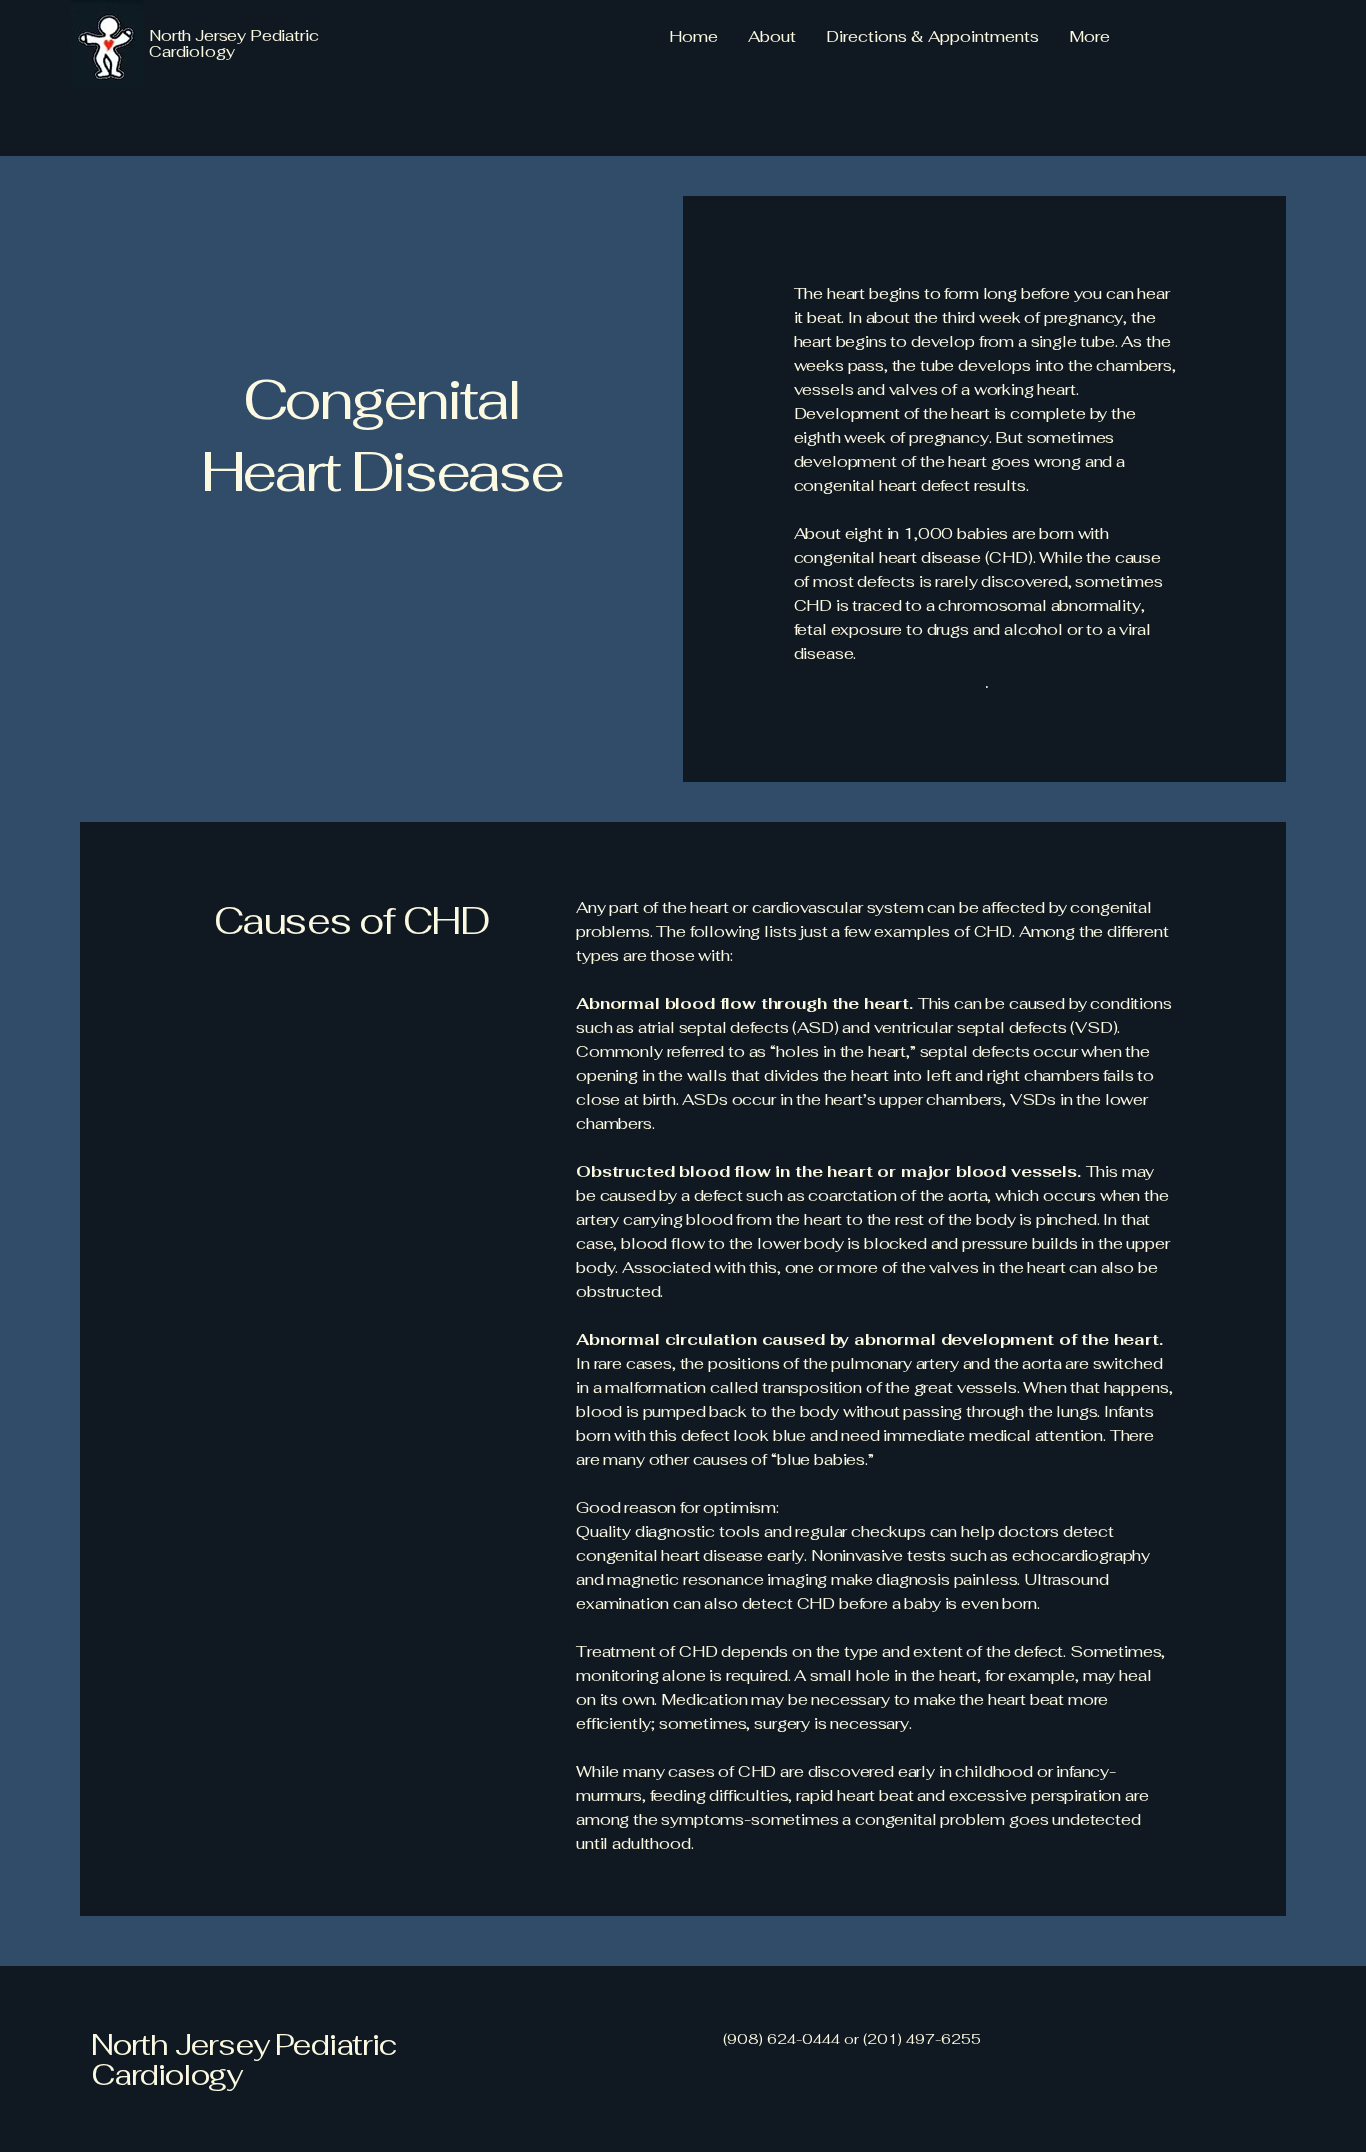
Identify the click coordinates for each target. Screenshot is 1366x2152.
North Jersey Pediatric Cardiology (244, 2059)
